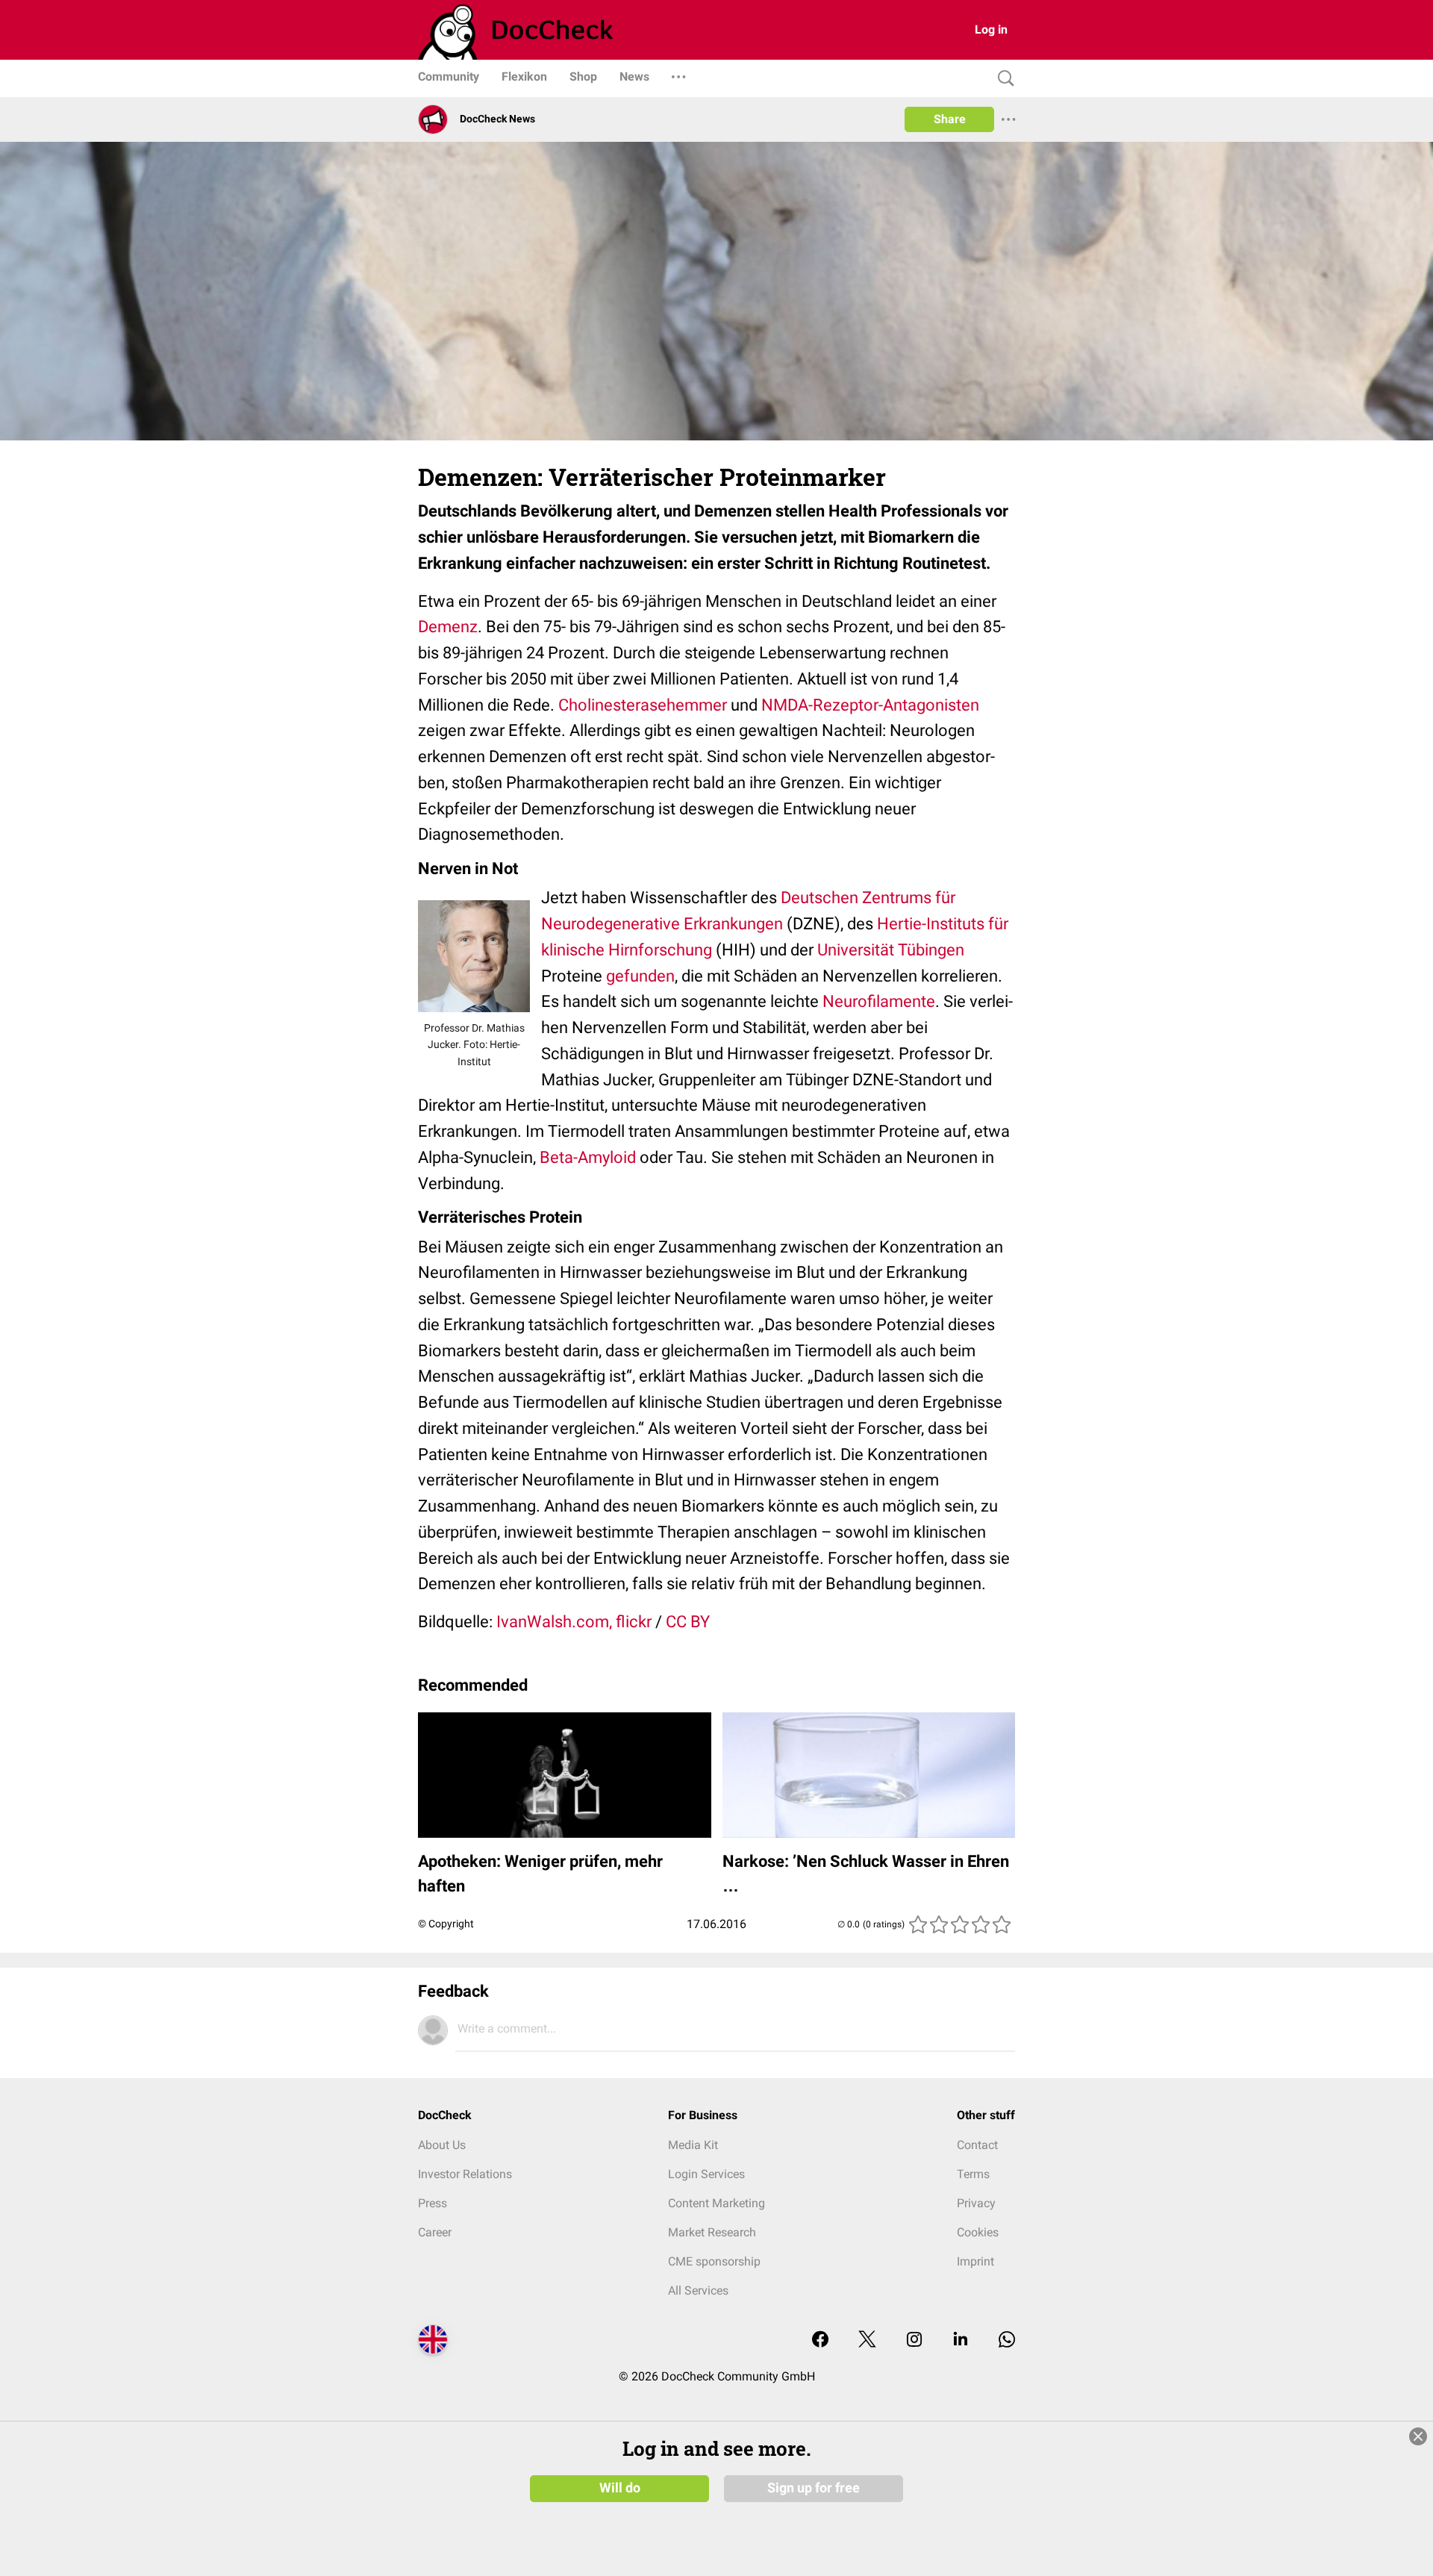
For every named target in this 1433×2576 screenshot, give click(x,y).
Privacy (976, 2203)
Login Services (706, 2174)
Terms (973, 2174)
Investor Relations (465, 2174)
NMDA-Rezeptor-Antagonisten (870, 705)
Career (435, 2232)
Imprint (975, 2261)
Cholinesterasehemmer (643, 705)
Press (433, 2203)
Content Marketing (716, 2203)
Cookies (978, 2232)
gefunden (640, 976)
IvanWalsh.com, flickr (574, 1622)
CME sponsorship (714, 2261)
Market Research (712, 2232)
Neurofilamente (879, 1001)
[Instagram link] (914, 2340)
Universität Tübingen (891, 950)
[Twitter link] (867, 2340)
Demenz (448, 627)
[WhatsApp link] (1007, 2340)
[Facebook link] (820, 2340)
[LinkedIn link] (961, 2340)
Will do (620, 2488)
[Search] (1002, 79)
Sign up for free (814, 2488)
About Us (442, 2145)
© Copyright (446, 1924)
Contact (977, 2145)
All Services (698, 2290)
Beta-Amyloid (588, 1157)
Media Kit (693, 2145)
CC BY (688, 1622)
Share (950, 119)
